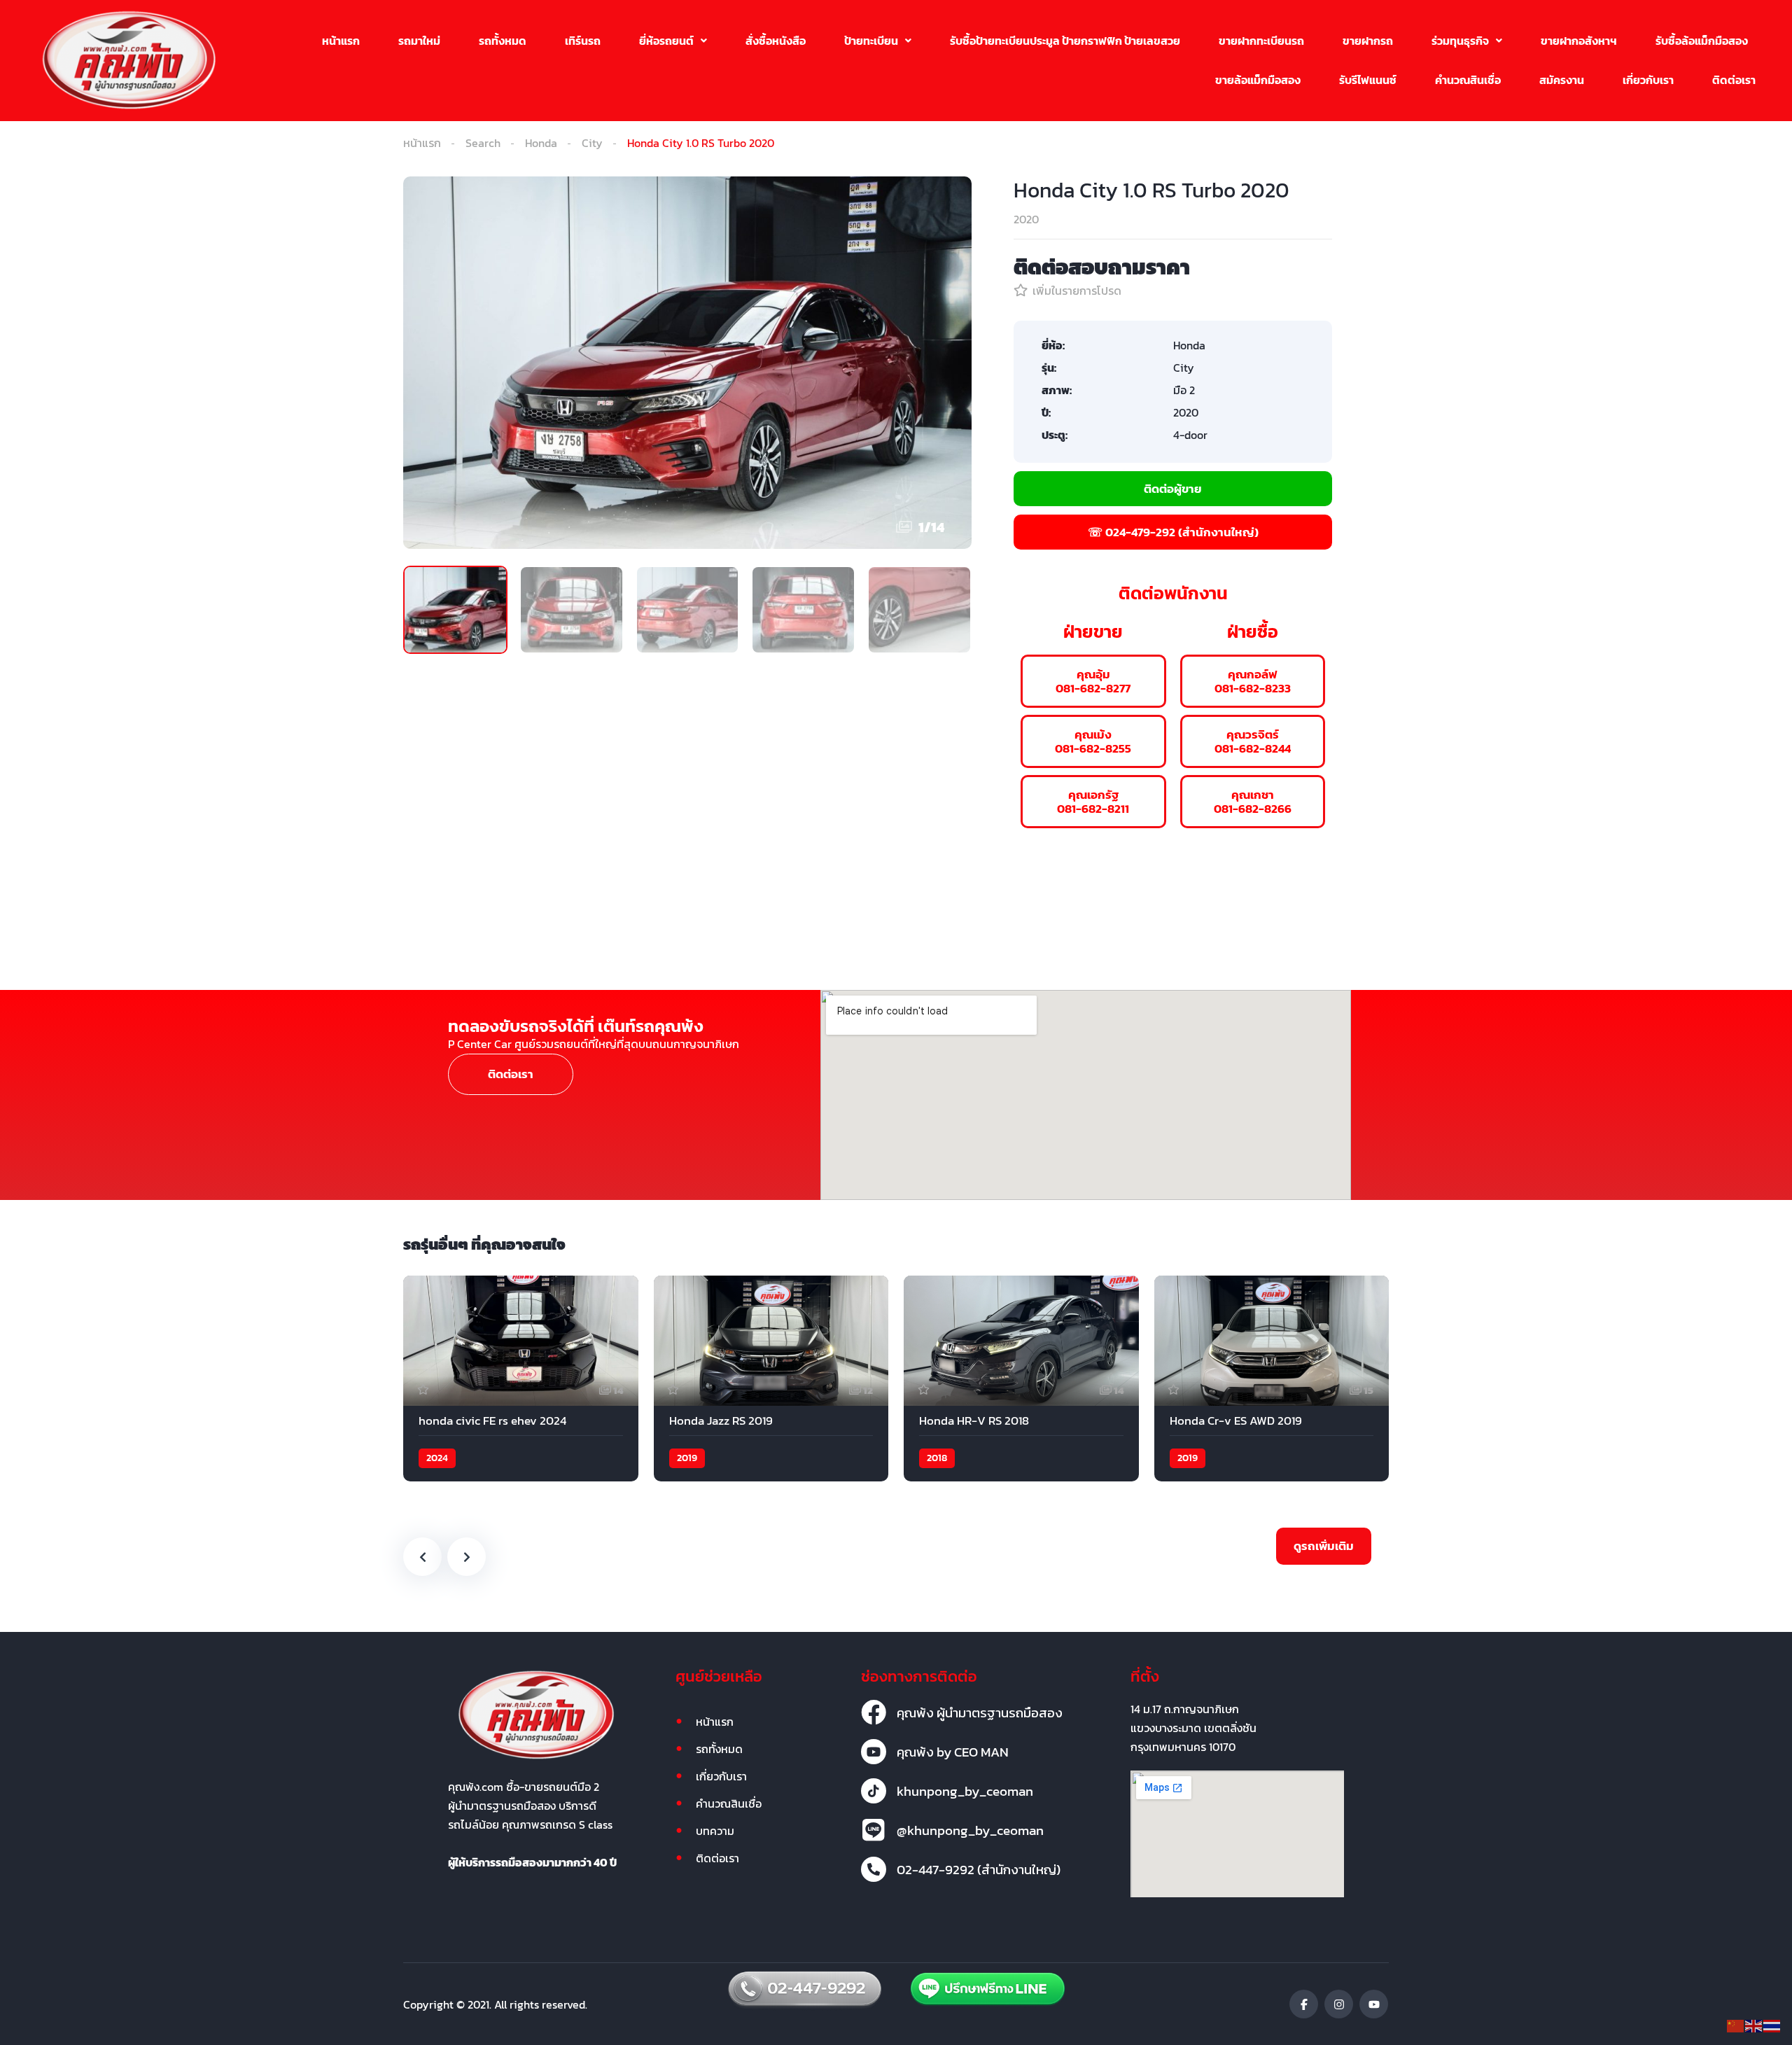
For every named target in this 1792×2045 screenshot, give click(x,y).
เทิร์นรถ (583, 41)
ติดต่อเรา (1734, 80)
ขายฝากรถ (1368, 41)
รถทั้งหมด (503, 41)
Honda (541, 143)
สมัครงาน (1562, 80)
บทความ (715, 1831)
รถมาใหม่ (419, 41)
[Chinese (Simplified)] (1736, 2025)
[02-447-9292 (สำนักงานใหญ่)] (874, 1869)
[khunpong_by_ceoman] (874, 1791)
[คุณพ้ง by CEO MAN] (874, 1752)
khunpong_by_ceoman (965, 1791)
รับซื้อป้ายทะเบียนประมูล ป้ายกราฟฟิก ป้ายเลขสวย (1065, 41)
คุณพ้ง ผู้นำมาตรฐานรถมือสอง (980, 1712)
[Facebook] (1304, 2004)
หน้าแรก (341, 41)
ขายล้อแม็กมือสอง (1258, 80)
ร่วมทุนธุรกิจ (1460, 41)
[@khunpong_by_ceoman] (874, 1830)
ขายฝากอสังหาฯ (1579, 41)
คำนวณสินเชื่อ (1468, 80)
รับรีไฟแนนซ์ (1368, 80)
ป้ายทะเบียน (871, 41)
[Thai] (1772, 2025)
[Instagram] (1339, 2004)
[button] (673, 41)
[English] (1754, 2025)
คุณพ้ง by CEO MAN (953, 1752)
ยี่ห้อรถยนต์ (666, 41)
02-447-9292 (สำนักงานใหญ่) (979, 1869)
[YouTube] (1374, 2004)
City (592, 143)
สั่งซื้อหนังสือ (776, 41)
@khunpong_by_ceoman (970, 1830)
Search (483, 143)
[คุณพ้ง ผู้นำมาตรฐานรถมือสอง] (874, 1712)
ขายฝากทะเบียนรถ (1261, 41)
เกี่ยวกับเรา (1648, 80)
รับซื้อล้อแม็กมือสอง (1702, 41)
